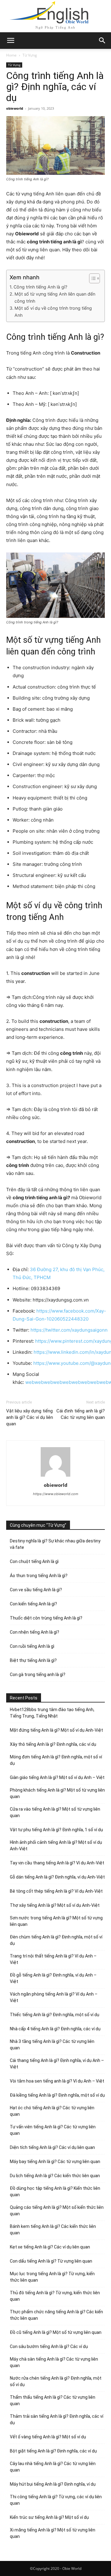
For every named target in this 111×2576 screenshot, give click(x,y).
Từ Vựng (30, 55)
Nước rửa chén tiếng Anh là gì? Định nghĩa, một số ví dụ (56, 2381)
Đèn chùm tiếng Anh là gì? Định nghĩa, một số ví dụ (56, 1940)
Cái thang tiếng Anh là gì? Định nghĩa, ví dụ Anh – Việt (57, 2064)
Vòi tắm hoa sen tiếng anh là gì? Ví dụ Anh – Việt (57, 2081)
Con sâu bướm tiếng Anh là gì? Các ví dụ (49, 2346)
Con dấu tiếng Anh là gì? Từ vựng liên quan (51, 2261)
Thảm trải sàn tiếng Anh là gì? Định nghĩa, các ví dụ (57, 2419)
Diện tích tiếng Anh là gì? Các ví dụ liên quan (52, 2147)
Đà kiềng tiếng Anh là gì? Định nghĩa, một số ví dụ (57, 2095)
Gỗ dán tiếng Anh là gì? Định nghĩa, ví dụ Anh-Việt (57, 1877)
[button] (102, 41)
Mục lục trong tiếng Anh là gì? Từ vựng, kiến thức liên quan (52, 2277)
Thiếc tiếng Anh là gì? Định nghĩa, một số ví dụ (55, 2015)
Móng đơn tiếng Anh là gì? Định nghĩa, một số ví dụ (56, 1760)
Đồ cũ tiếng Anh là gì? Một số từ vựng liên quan (56, 2332)
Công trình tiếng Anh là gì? (40, 287)
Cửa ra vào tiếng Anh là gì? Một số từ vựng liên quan (55, 1812)
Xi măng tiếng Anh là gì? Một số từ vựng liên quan (53, 2533)
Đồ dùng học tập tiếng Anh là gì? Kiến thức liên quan (55, 2191)
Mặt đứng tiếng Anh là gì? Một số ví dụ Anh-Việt (56, 1730)
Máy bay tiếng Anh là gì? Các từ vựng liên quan (55, 2162)
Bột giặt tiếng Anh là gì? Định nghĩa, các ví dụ (53, 2451)
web (30, 1382)
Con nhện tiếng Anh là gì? (35, 1632)
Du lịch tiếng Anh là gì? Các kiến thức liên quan (55, 2176)
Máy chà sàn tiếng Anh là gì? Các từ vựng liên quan (54, 2362)
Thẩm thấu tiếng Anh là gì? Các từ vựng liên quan (53, 2400)
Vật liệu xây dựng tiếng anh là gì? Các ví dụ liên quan (30, 1417)
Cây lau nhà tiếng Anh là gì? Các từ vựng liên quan (53, 2467)
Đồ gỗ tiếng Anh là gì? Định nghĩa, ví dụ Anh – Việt (53, 1978)
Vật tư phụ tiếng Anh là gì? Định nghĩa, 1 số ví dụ (56, 1830)
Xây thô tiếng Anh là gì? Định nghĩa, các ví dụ (53, 1744)
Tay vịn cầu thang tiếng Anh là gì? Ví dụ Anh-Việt (57, 1863)
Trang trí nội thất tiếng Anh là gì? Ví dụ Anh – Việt (53, 1959)
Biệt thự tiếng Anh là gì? (33, 1660)
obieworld (15, 108)
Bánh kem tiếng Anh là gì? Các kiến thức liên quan (53, 2230)
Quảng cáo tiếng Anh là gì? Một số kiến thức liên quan (57, 2211)
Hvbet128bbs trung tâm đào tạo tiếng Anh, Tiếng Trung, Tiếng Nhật (52, 1713)
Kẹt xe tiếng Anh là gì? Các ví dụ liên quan (50, 2247)
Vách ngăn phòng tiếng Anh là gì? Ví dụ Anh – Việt (54, 1997)
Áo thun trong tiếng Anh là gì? (39, 1576)
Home (11, 55)
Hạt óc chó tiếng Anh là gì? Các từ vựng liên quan (52, 2111)
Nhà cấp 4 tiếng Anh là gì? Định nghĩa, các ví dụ (55, 2029)
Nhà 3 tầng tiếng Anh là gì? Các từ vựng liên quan (52, 2045)
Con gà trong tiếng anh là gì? (38, 1675)
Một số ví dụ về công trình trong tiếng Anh (53, 312)
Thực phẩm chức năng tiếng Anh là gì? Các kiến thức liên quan (56, 2315)
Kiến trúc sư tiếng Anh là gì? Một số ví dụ (49, 2517)
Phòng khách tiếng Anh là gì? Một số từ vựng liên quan (57, 1793)
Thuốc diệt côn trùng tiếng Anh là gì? (46, 1618)
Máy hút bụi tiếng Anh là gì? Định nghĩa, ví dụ (53, 2484)
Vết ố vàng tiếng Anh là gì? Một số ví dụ (48, 2437)
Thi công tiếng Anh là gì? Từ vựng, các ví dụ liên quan (56, 2500)
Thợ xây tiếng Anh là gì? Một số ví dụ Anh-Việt (55, 1905)
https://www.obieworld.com (56, 1494)
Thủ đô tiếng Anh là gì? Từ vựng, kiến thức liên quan (55, 2296)
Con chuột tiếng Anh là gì (34, 1561)
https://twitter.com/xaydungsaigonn (69, 1330)
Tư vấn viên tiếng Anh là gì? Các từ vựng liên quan (53, 2130)
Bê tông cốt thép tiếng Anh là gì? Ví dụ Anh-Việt (56, 1891)
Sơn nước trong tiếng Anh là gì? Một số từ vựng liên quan (56, 1921)
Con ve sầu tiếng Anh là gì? (36, 1590)
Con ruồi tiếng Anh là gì (32, 1646)
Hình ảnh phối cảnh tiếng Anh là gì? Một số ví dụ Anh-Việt (56, 1846)
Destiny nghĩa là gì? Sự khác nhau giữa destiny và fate (55, 1544)
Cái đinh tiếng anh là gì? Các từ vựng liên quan (81, 1414)
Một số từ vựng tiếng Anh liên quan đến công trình (55, 297)
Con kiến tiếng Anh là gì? (33, 1604)
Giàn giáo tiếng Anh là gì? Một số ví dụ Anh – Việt (57, 1777)
